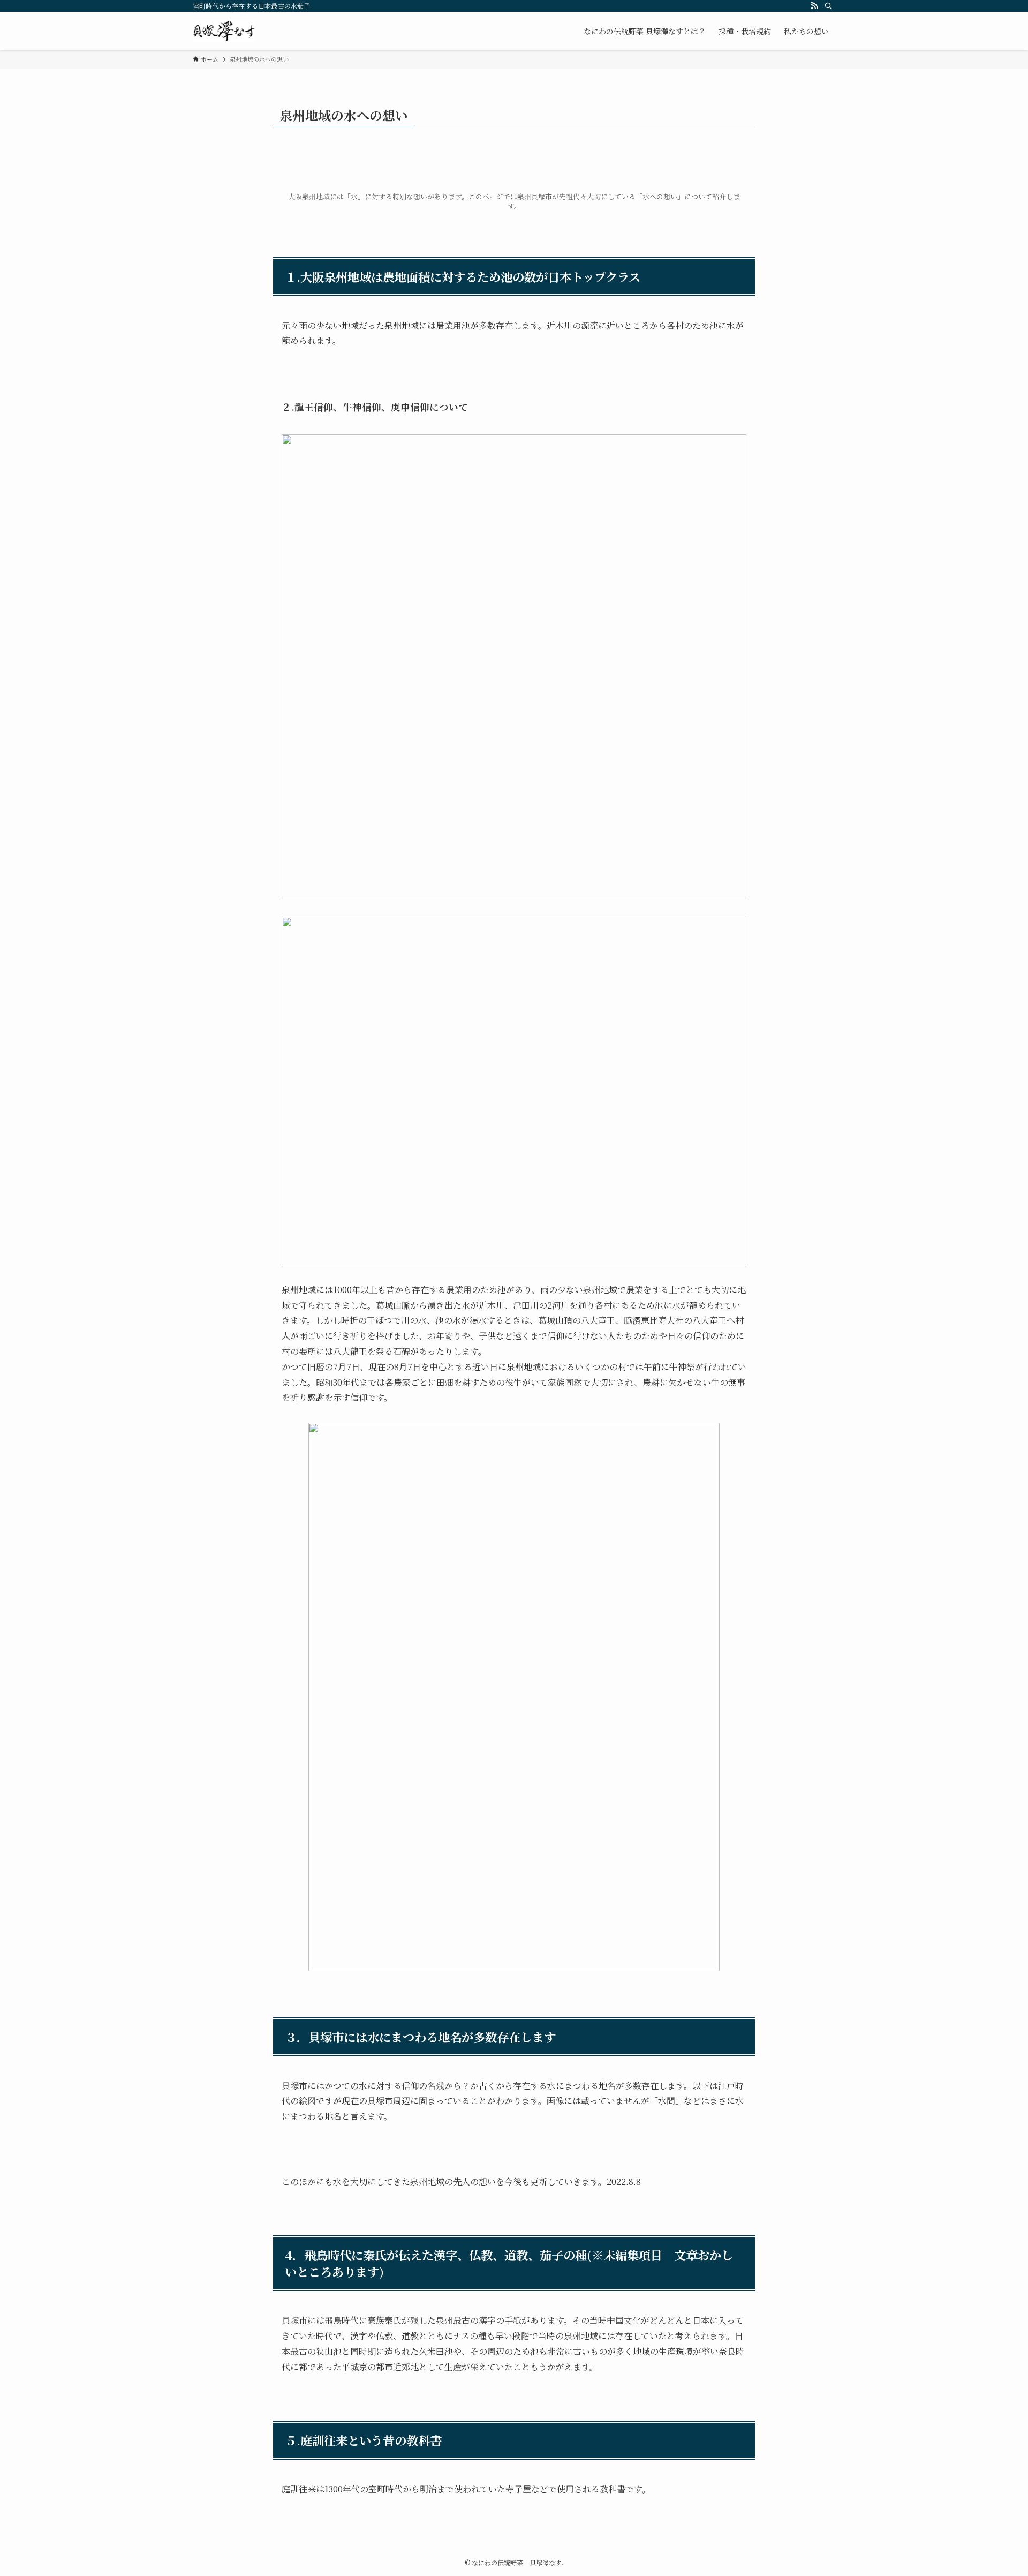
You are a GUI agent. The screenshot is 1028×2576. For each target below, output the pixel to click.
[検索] (828, 6)
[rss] (814, 6)
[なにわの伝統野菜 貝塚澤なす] (224, 31)
